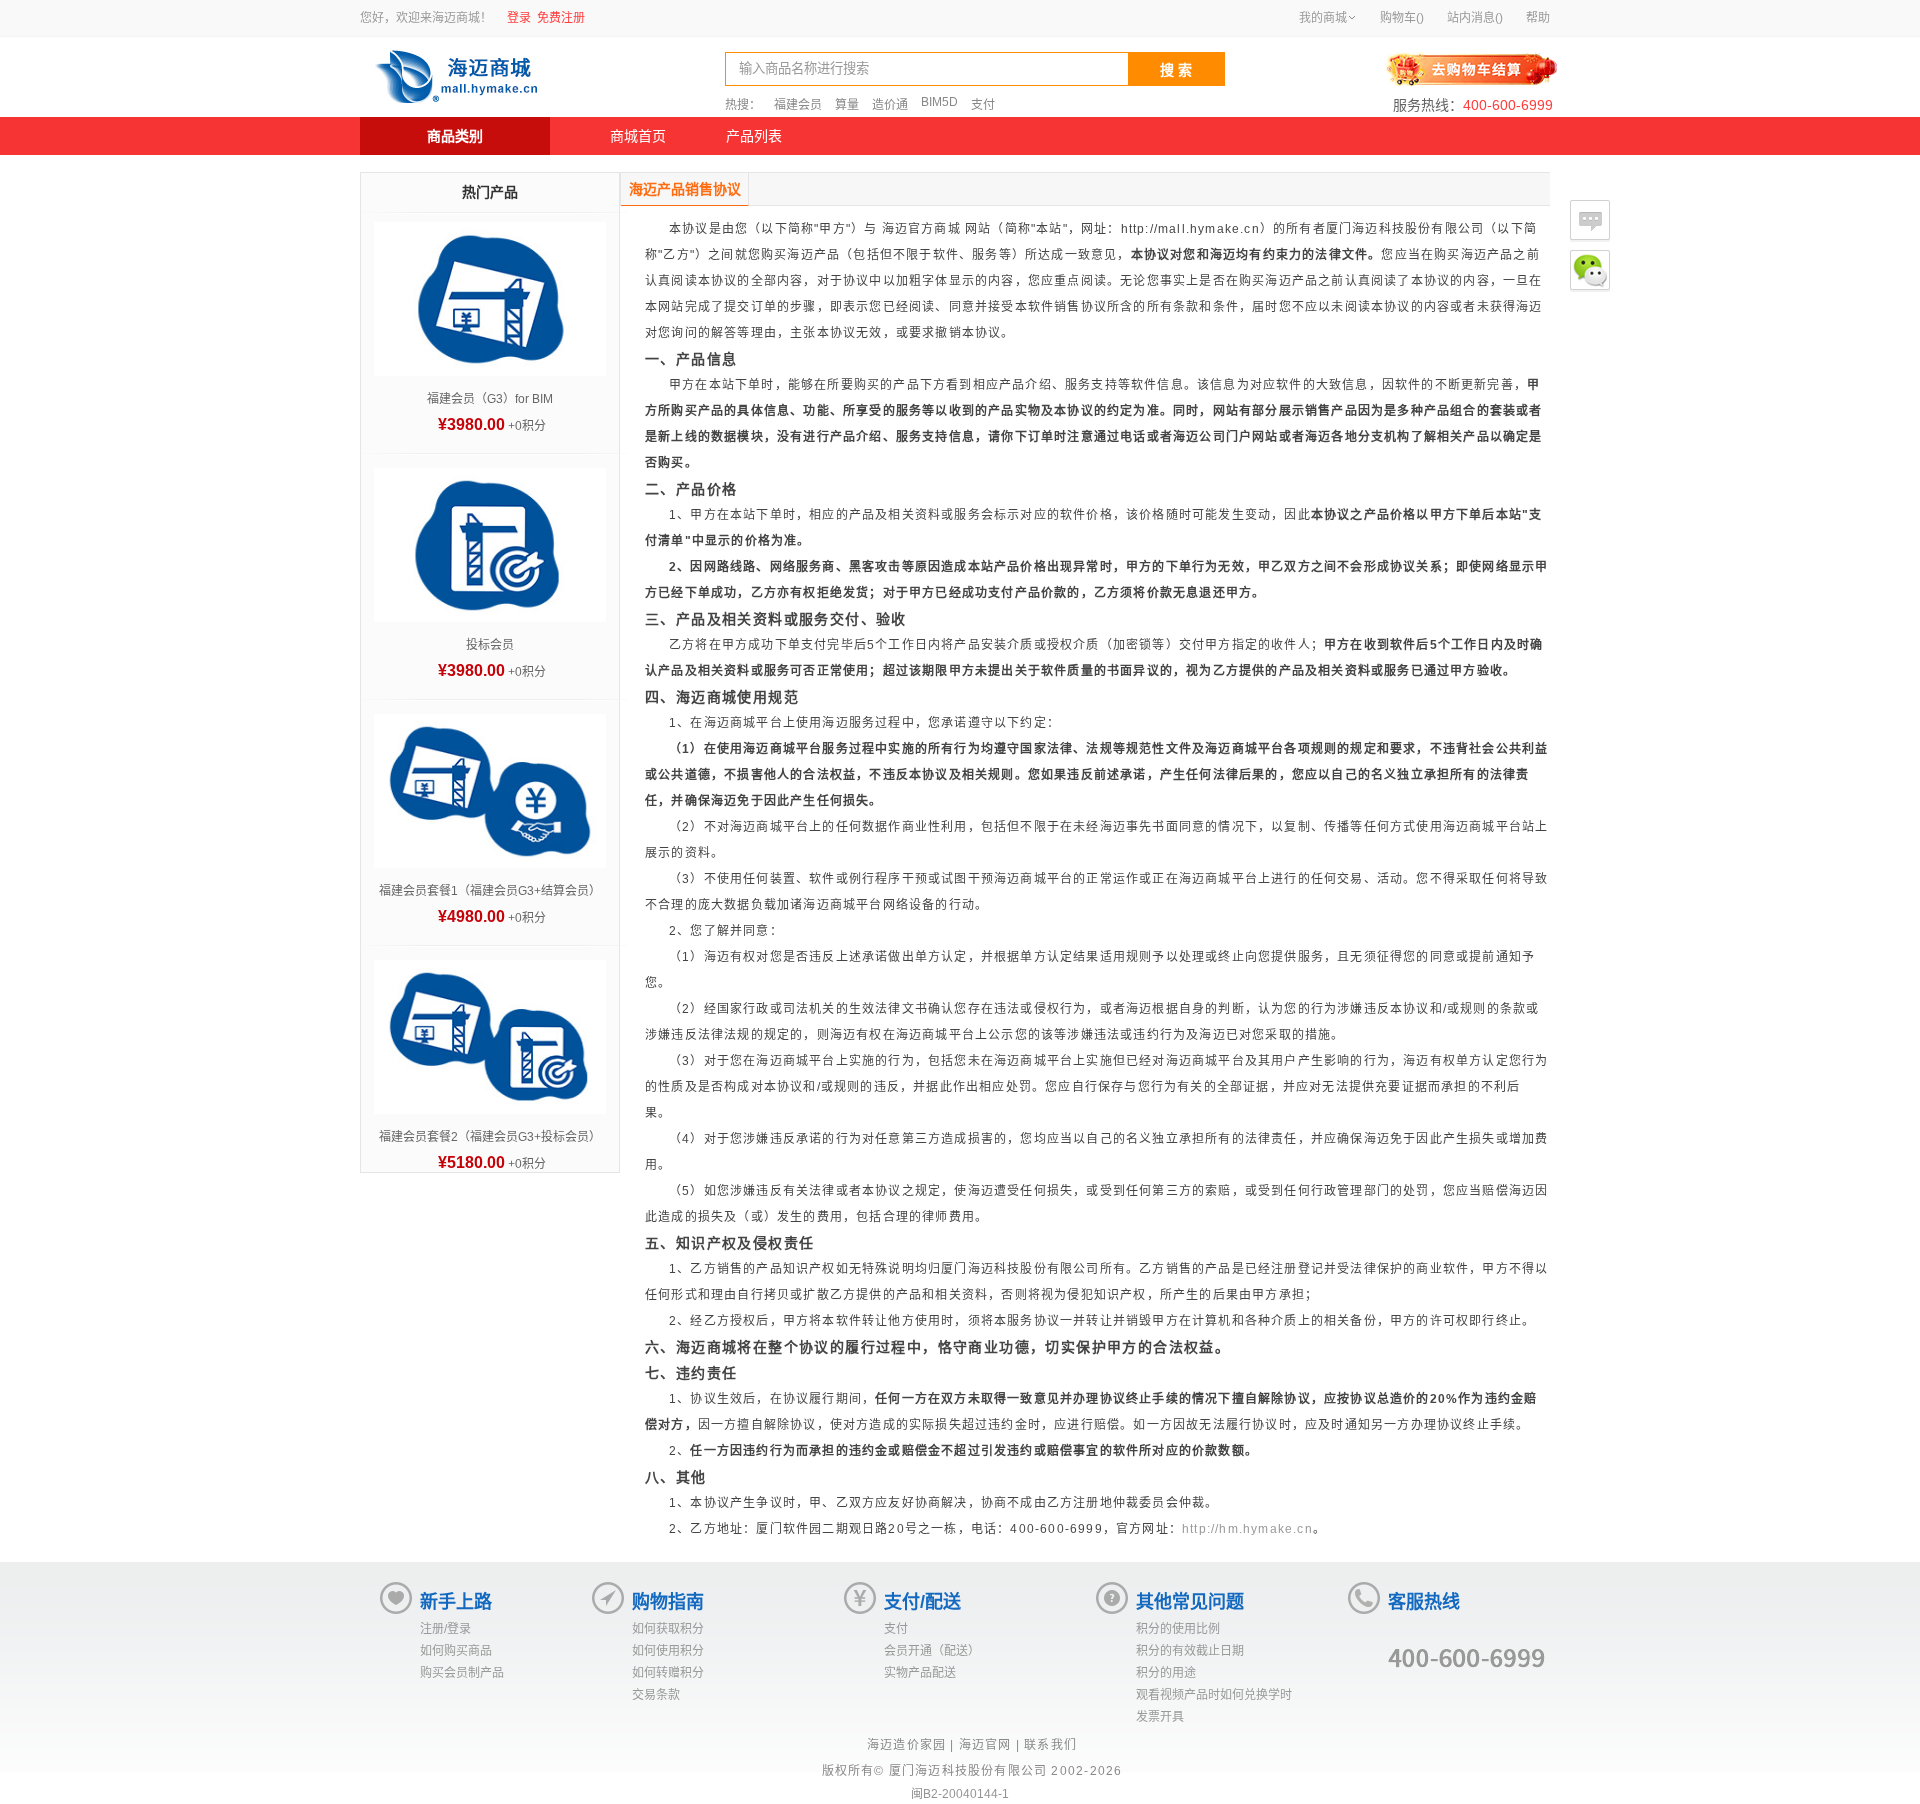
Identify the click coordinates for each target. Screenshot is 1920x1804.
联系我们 (1050, 1745)
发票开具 (1160, 1717)
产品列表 (754, 136)
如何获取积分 (668, 1629)
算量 (847, 105)
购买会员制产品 (462, 1673)
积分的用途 (1166, 1673)
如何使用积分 (668, 1651)
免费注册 (561, 18)
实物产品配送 (920, 1673)
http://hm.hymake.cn (1247, 1529)
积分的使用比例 (1178, 1629)
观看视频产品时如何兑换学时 (1214, 1695)
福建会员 (798, 105)
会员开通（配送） (932, 1651)
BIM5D (939, 102)
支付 (983, 105)
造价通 (890, 105)
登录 (519, 18)
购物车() (1402, 18)
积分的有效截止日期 (1190, 1651)
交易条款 (656, 1695)
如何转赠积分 (668, 1673)
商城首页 (638, 136)
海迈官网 (985, 1745)
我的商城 (1323, 18)
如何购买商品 (456, 1651)
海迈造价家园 (906, 1745)
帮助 (1538, 18)
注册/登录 (445, 1629)
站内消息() (1475, 18)
